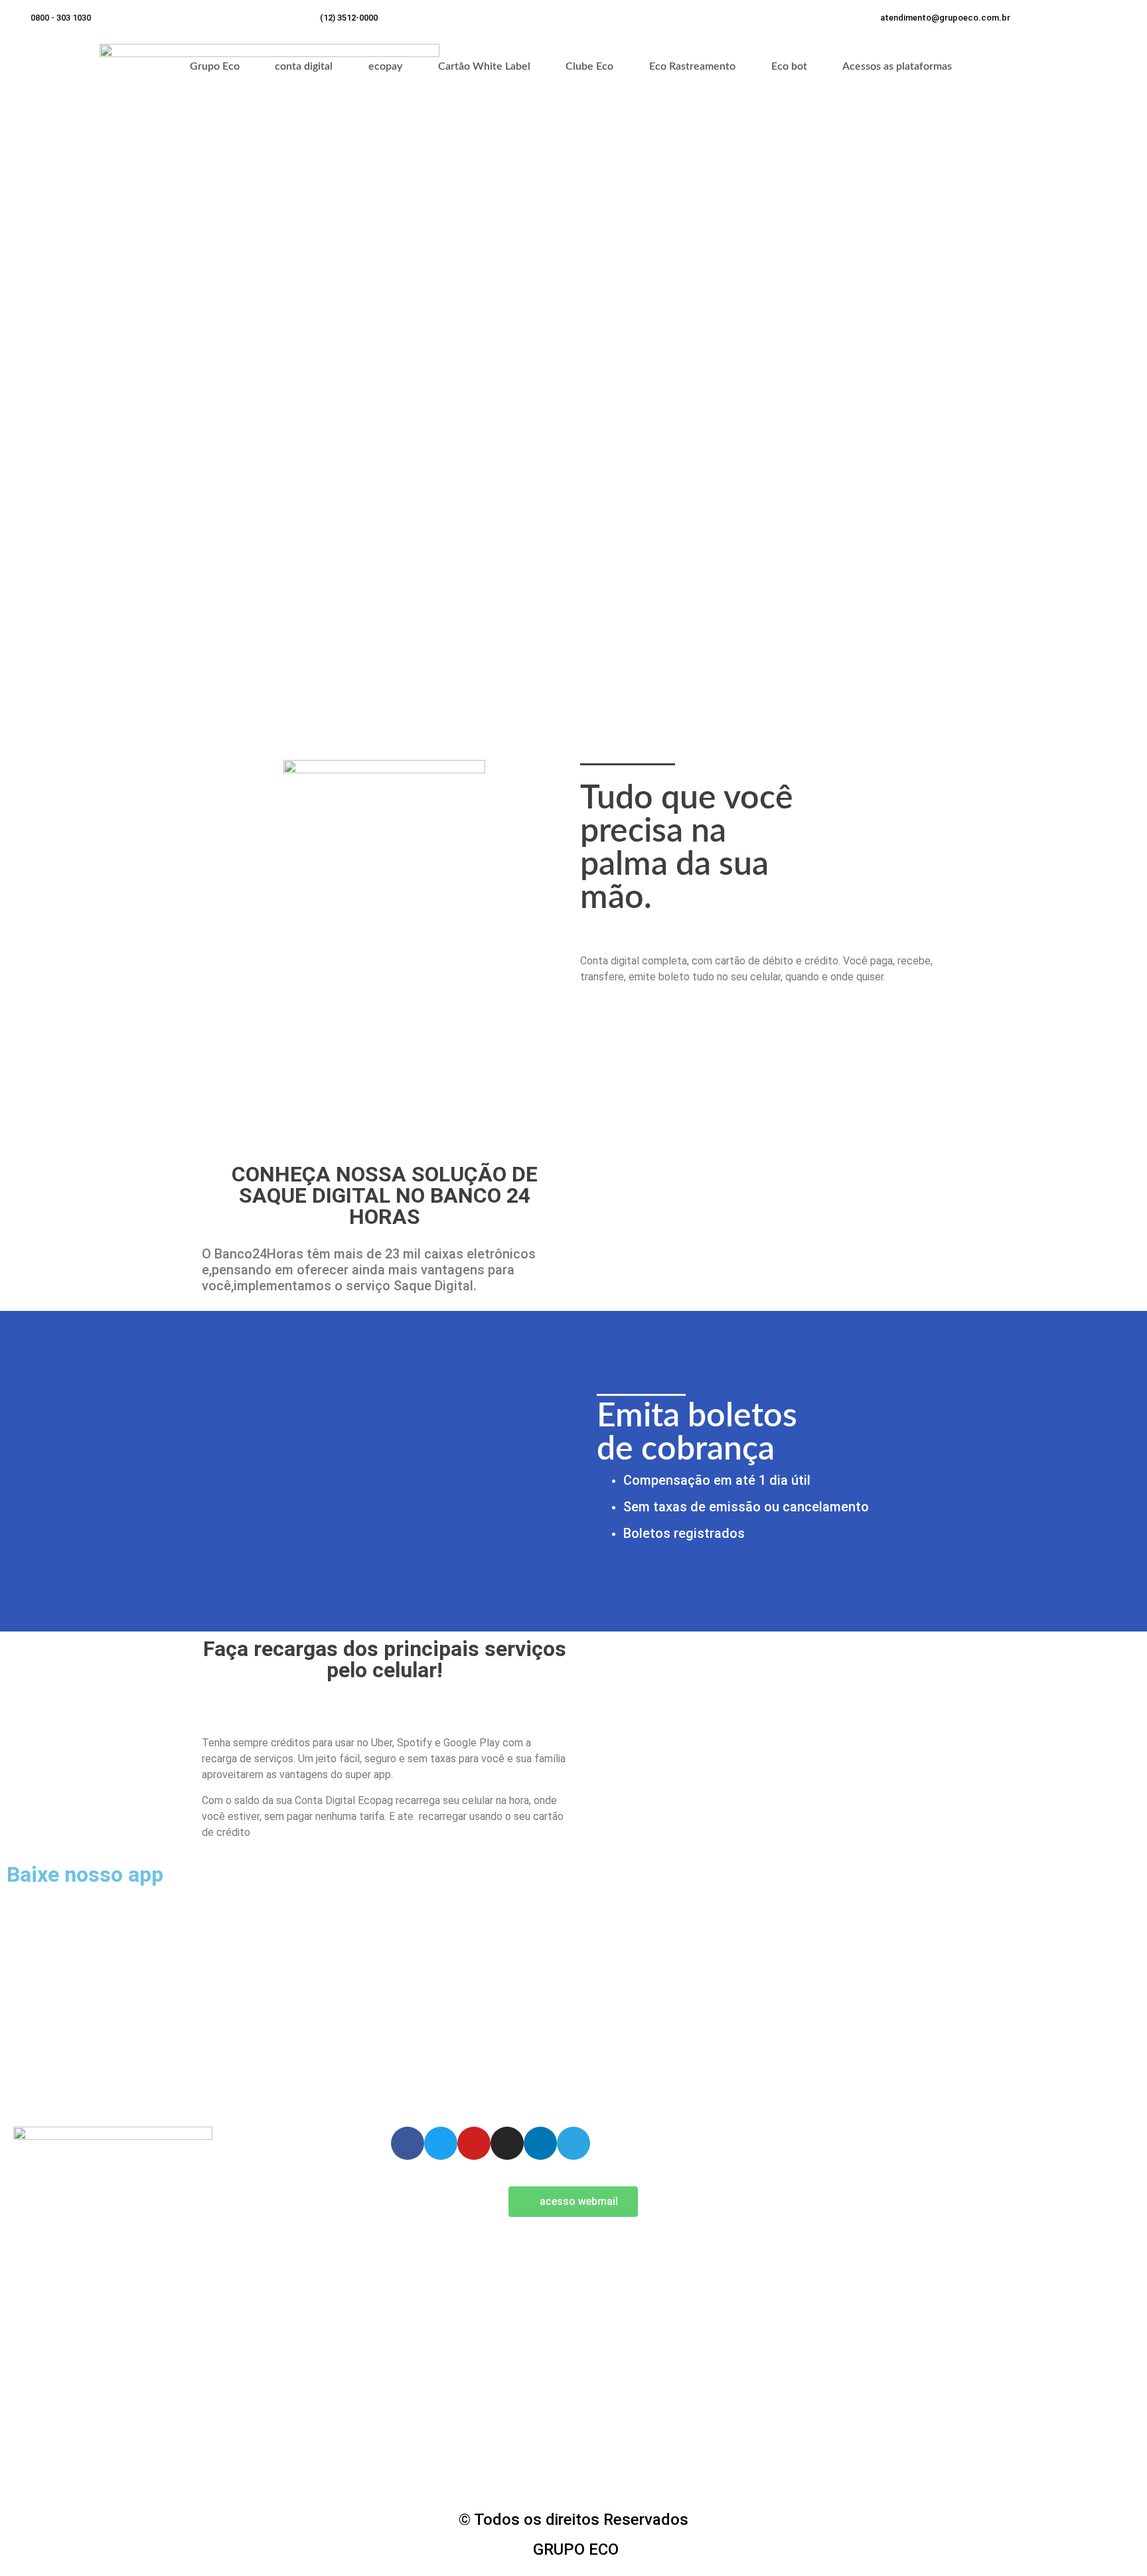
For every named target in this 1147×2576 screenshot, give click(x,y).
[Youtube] (474, 2143)
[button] (945, 18)
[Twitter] (441, 2143)
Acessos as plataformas (897, 66)
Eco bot (789, 66)
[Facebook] (408, 2143)
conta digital (304, 66)
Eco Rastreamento (692, 66)
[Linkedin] (540, 2143)
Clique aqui (269, 2076)
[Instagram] (507, 2143)
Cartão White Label (484, 66)
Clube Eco (589, 66)
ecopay (385, 66)
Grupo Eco (215, 66)
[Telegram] (573, 2143)
